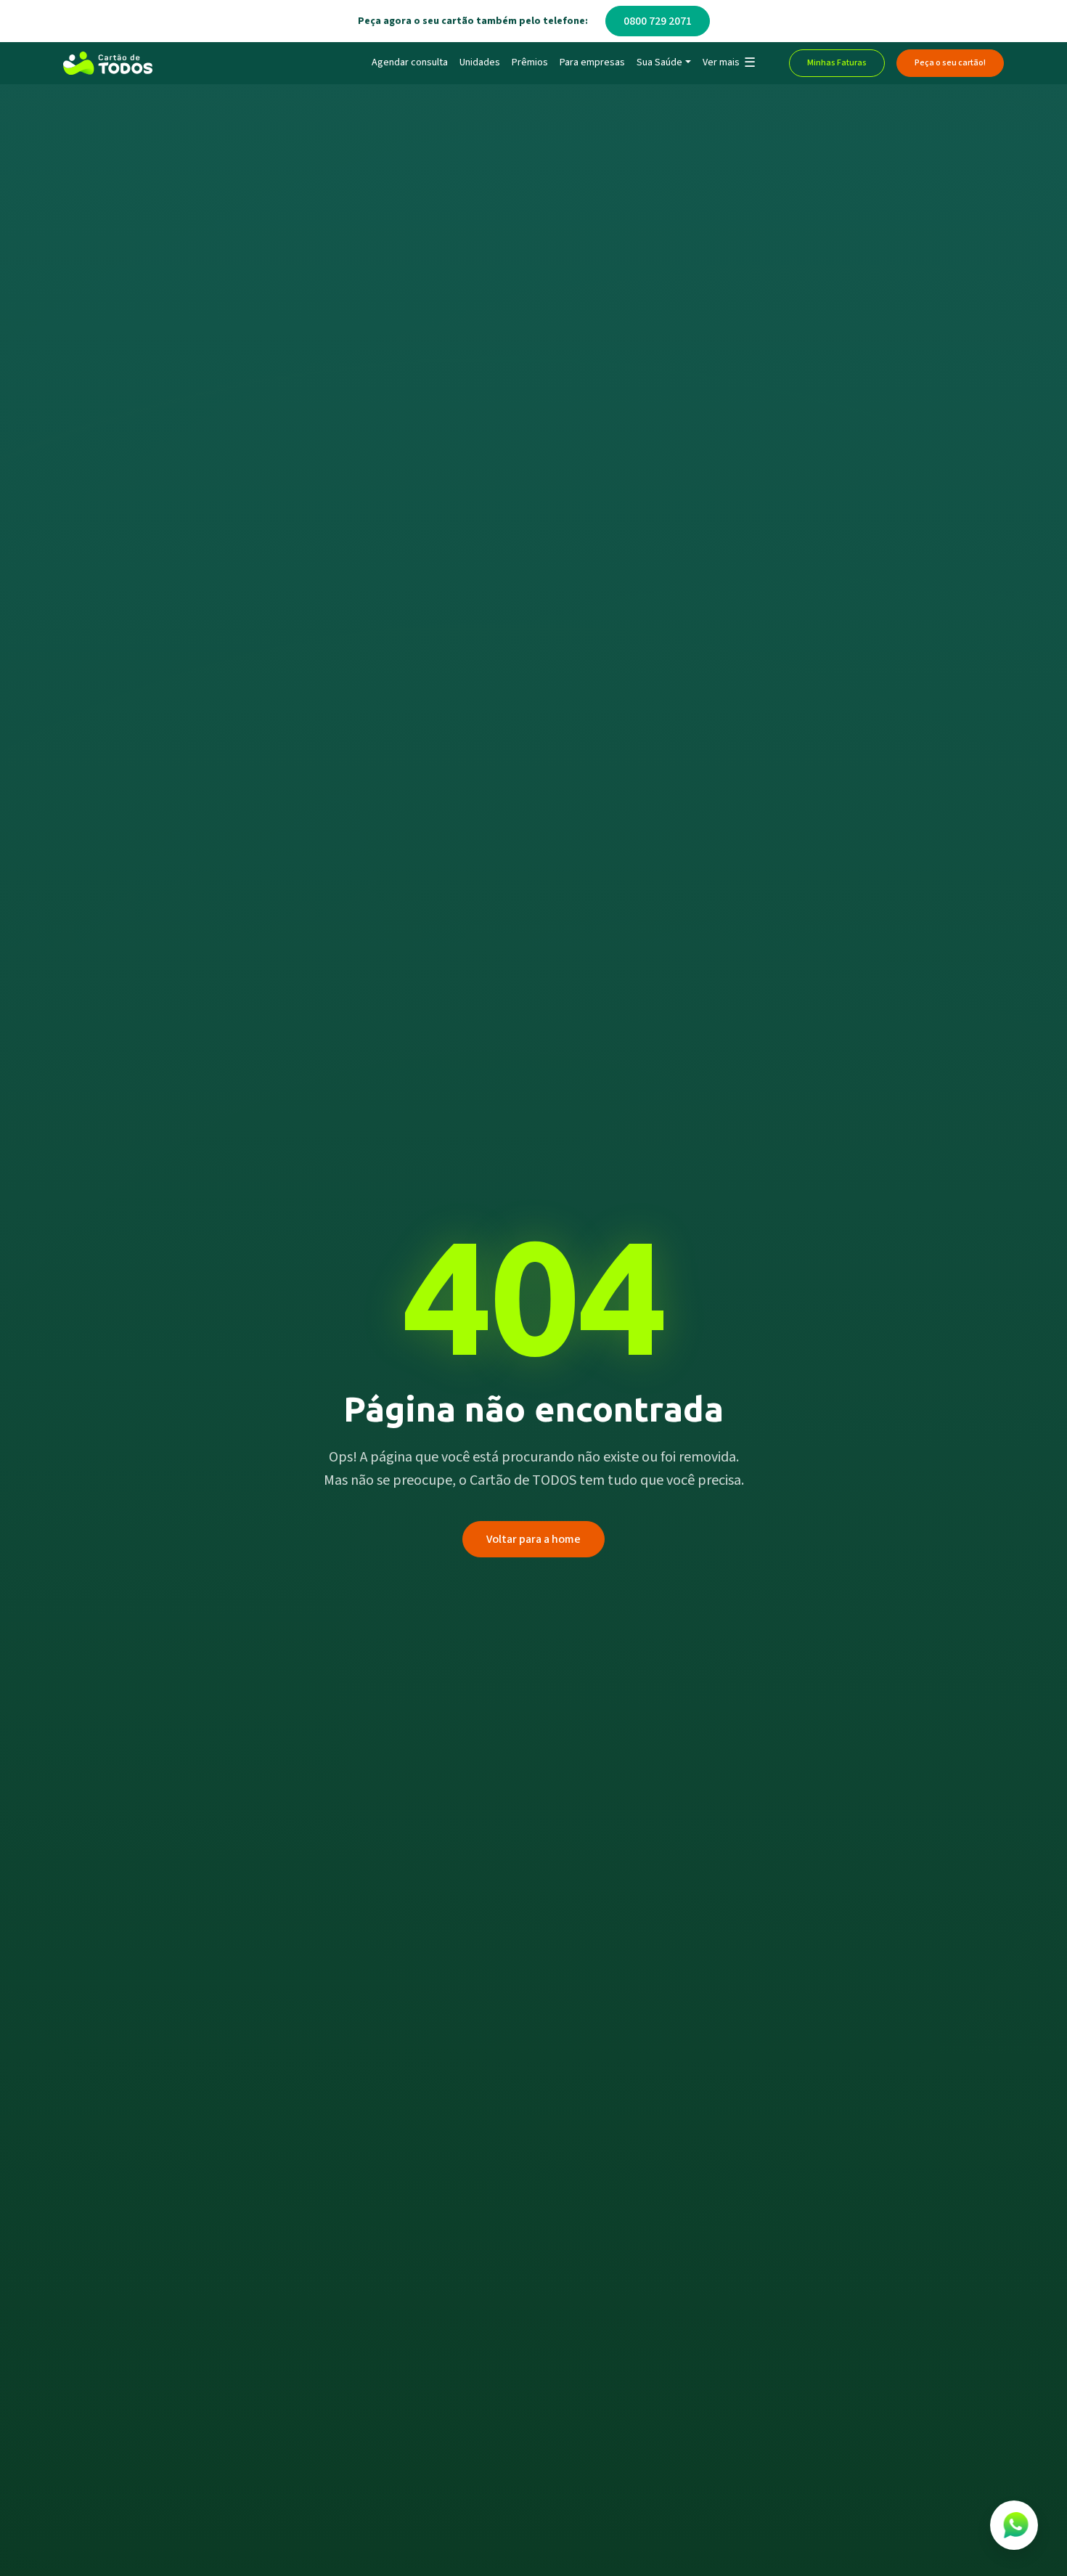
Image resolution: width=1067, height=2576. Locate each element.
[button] (728, 63)
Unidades (480, 62)
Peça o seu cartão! (950, 63)
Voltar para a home (533, 1539)
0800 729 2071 (658, 21)
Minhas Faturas (837, 63)
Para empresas (592, 62)
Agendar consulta (410, 62)
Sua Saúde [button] (659, 62)
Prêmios (530, 62)
